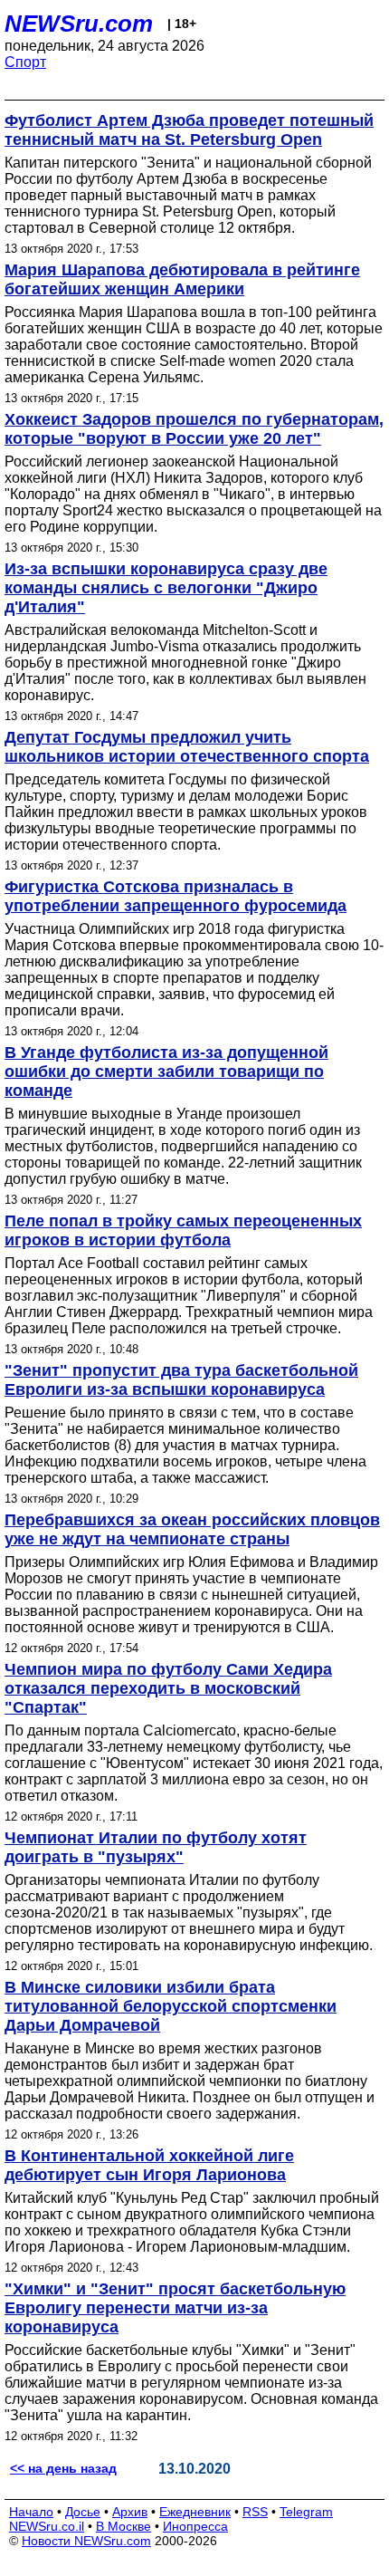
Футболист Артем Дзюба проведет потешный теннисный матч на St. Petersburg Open (189, 130)
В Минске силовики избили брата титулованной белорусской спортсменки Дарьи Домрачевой (171, 2006)
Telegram (306, 2512)
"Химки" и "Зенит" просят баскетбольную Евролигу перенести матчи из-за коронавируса (175, 2308)
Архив (130, 2512)
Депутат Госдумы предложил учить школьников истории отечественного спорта (187, 747)
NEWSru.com (79, 24)
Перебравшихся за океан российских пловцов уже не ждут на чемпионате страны (192, 1529)
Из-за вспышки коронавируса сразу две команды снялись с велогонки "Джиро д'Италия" (166, 588)
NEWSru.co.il (47, 2526)
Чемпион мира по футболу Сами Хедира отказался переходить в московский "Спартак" (168, 1688)
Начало (31, 2512)
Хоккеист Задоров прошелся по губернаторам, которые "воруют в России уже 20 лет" (194, 429)
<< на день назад (63, 2468)
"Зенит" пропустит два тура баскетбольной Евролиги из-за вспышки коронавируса (181, 1380)
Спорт (25, 62)
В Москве (123, 2526)
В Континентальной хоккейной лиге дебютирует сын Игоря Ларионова (149, 2165)
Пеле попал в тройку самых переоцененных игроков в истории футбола (183, 1230)
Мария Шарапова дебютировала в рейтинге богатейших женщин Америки (182, 279)
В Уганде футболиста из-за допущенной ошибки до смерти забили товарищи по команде (166, 1072)
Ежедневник (195, 2512)
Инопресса (195, 2526)
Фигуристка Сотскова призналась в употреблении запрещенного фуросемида (176, 896)
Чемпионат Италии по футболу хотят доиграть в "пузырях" (156, 1847)
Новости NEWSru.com (86, 2541)
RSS (255, 2512)
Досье (83, 2512)
